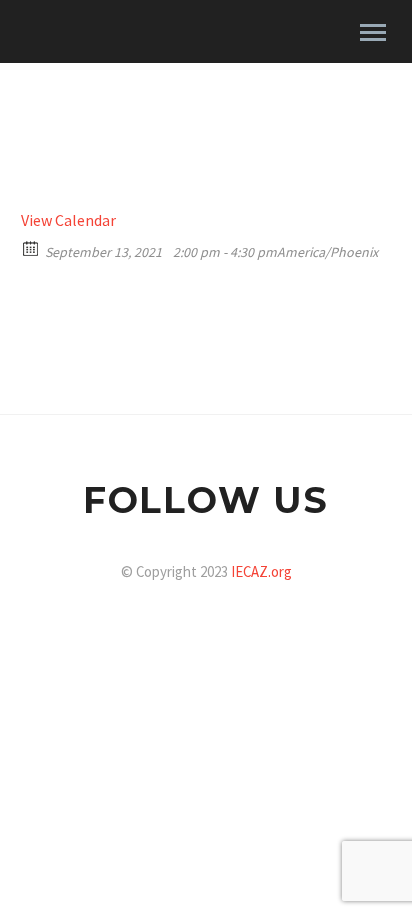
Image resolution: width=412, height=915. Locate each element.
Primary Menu (373, 33)
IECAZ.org (261, 571)
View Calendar (68, 220)
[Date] (31, 247)
